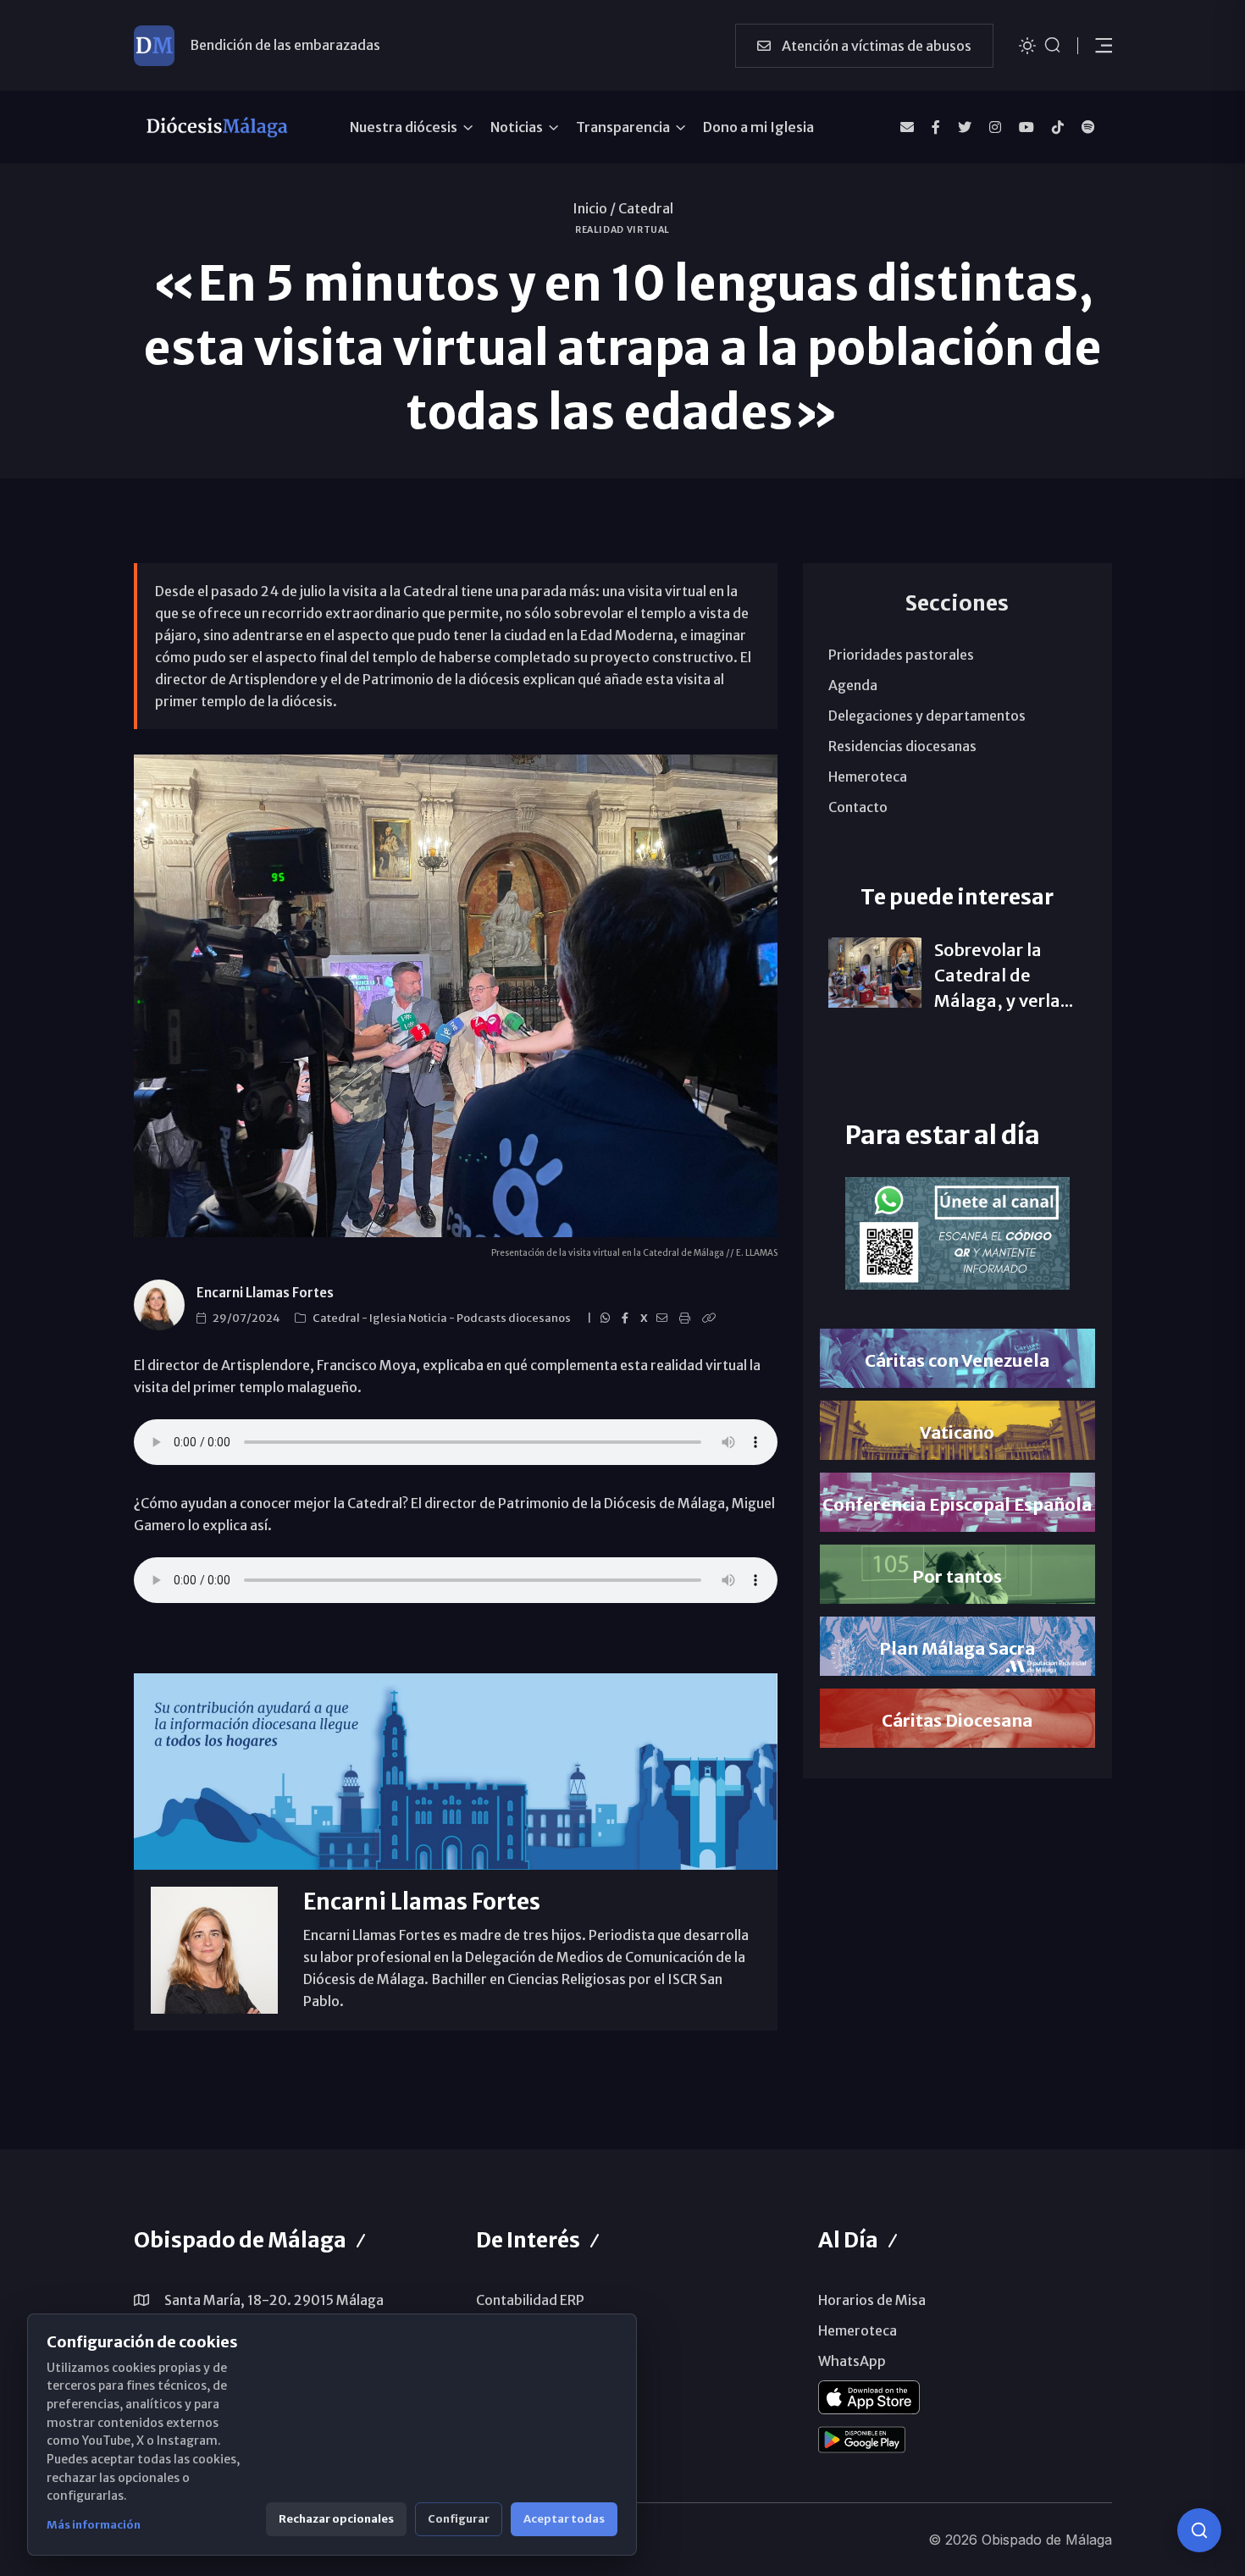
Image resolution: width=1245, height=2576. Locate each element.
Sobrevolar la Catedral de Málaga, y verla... (1004, 975)
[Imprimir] (687, 1318)
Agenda (853, 685)
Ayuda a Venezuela (249, 45)
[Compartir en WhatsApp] (608, 1318)
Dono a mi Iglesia (758, 127)
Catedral (646, 208)
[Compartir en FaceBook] (628, 1318)
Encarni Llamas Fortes (265, 1293)
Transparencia (623, 127)
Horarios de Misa (872, 2300)
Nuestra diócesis (404, 127)
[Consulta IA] (1199, 2530)
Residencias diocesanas (902, 746)
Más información (94, 2525)
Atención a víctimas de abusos (875, 46)
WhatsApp (852, 2361)
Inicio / (594, 208)
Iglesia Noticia (409, 1318)
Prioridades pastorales (901, 655)
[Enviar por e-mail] (664, 1318)
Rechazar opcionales (336, 2519)
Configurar (459, 2519)
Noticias (517, 127)
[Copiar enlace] (711, 1318)
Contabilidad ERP (530, 2300)
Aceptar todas (564, 2519)
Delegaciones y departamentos (927, 716)
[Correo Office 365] (907, 127)
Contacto (858, 807)
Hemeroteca (868, 777)
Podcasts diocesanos (515, 1318)
